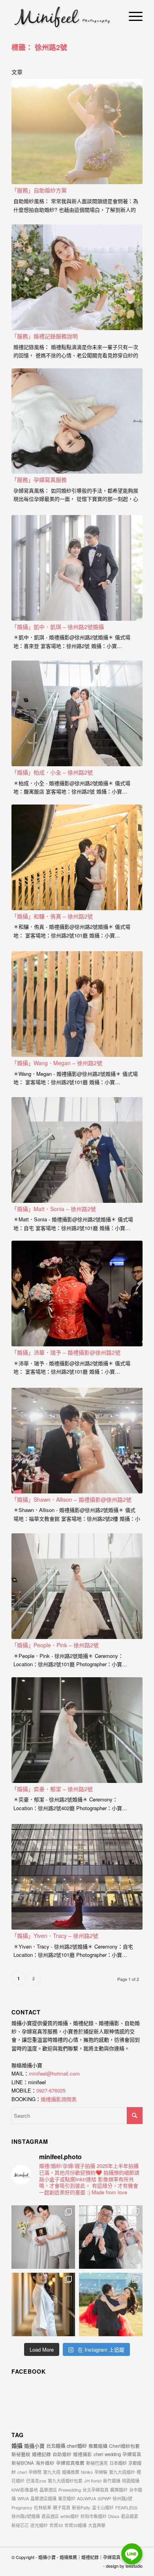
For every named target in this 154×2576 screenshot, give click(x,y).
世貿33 (56, 2525)
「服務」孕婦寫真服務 (39, 480)
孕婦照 (35, 2472)
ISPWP (104, 2498)
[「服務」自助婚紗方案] (77, 132)
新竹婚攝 (112, 2481)
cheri (22, 2472)
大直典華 (97, 2525)
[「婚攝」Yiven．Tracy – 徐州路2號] (77, 1877)
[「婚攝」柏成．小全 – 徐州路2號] (77, 713)
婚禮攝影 (83, 2454)
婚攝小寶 (34, 2446)
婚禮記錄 (41, 2454)
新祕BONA (23, 2463)
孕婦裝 (101, 2472)
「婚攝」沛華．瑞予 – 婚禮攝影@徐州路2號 (66, 1352)
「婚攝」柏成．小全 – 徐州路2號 (52, 772)
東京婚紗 (67, 2498)
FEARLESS (126, 2507)
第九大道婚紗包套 (65, 2481)
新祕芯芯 (20, 2525)
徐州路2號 (122, 2498)
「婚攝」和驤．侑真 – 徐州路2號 (52, 916)
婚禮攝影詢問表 (59, 2099)
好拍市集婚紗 (94, 2516)
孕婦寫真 (132, 2454)
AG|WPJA (86, 2498)
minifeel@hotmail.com (54, 2073)
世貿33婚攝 (75, 2525)
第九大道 (52, 2472)
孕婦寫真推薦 (70, 2463)
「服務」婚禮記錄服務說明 (45, 336)
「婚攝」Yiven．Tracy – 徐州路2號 (55, 1936)
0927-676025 (51, 2090)
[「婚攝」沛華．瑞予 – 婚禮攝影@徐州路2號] (77, 1294)
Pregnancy (22, 2507)
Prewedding (70, 2490)
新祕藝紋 (21, 2454)
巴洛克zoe (36, 2481)
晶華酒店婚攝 (43, 2498)
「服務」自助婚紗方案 (39, 190)
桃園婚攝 (131, 2481)
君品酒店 (50, 2516)
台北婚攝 (56, 2446)
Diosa (114, 2516)
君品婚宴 (130, 2516)
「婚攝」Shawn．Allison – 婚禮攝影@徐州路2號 (71, 1499)
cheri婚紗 (77, 2446)
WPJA (23, 2498)
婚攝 (17, 2445)
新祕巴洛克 (97, 2463)
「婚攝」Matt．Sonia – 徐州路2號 (54, 1209)
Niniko (87, 2472)
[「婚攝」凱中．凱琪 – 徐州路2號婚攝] (77, 568)
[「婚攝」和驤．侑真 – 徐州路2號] (77, 857)
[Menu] (132, 16)
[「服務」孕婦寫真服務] (77, 421)
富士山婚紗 (103, 2507)
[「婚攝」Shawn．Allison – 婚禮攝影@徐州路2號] (77, 1441)
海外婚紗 (45, 2463)
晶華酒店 (48, 2490)
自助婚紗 (62, 2454)
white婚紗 (70, 2516)
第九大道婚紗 (122, 2472)
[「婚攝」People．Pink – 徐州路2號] (77, 1586)
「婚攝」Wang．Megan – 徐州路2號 (57, 1063)
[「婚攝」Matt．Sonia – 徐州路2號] (77, 1150)
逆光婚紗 (39, 2525)
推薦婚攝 (98, 2446)
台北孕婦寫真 (96, 2490)
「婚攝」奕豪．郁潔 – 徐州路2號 (52, 1789)
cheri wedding (107, 2454)
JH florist (93, 2481)
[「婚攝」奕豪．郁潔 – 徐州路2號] (77, 1730)
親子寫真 (62, 2507)
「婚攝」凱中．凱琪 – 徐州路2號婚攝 (58, 627)
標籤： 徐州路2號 (39, 47)
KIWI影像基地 (25, 2490)
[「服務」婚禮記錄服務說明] (77, 277)
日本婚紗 (118, 2463)
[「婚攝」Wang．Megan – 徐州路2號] (77, 1004)
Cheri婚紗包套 (124, 2446)
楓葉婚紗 (119, 2490)
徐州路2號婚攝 (26, 2516)
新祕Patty (81, 2507)
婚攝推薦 (71, 2472)
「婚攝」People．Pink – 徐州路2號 (55, 1645)
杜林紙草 (43, 2507)
